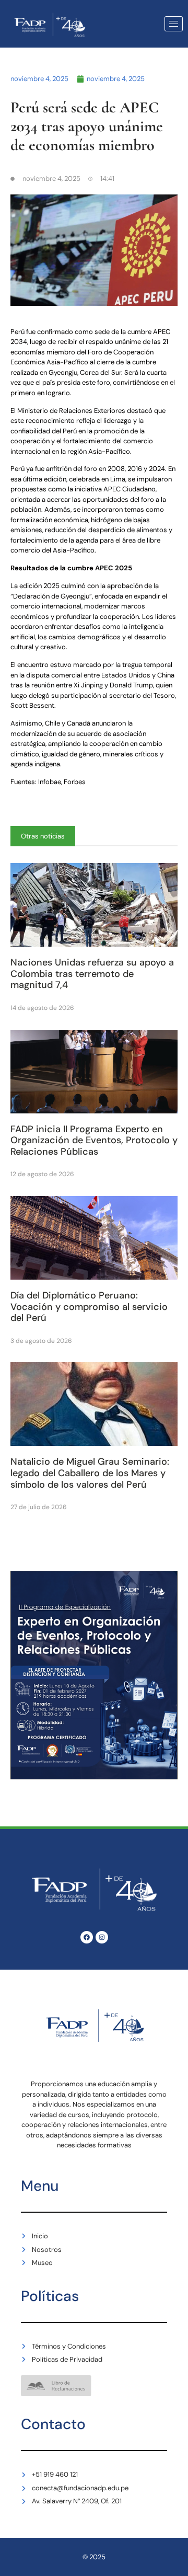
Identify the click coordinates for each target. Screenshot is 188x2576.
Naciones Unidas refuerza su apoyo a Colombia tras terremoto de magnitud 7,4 (92, 974)
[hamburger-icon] (174, 24)
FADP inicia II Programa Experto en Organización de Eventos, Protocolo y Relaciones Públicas (94, 1140)
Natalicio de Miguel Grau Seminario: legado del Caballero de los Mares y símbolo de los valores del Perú (90, 1473)
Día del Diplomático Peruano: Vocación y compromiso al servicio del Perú (89, 1307)
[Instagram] (102, 1937)
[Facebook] (87, 1937)
